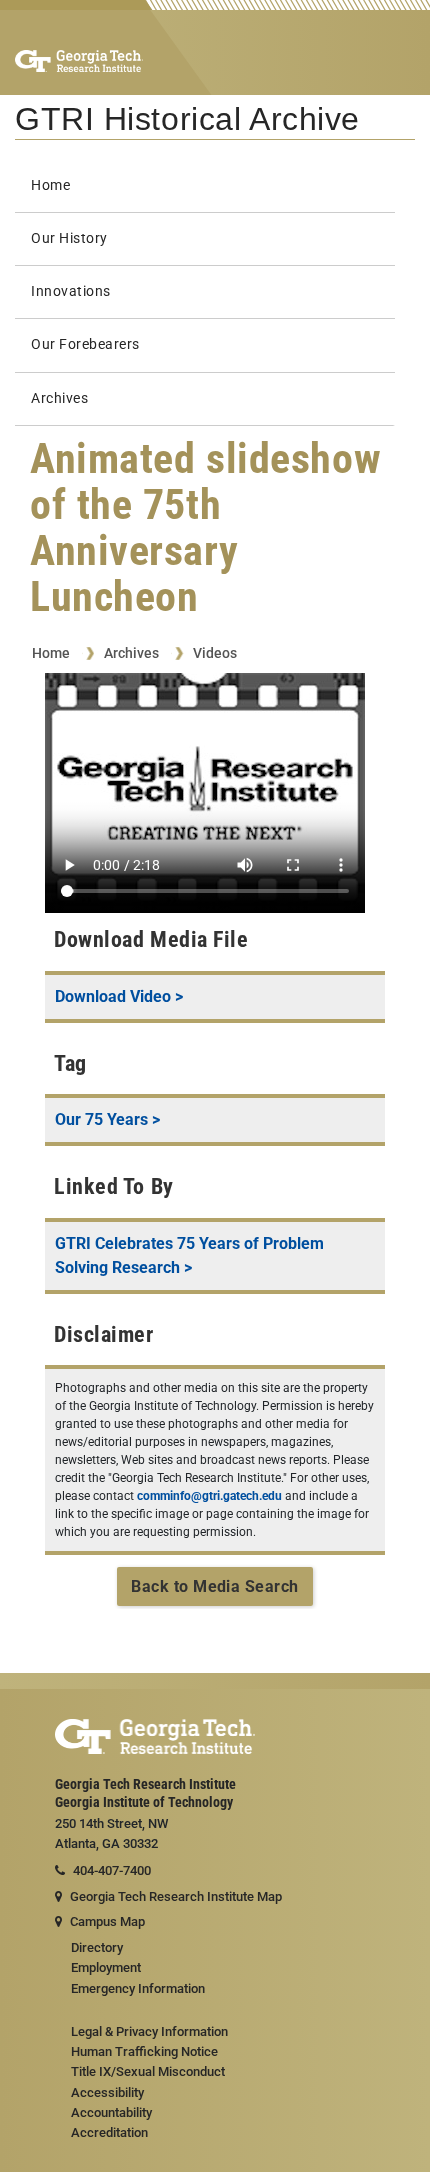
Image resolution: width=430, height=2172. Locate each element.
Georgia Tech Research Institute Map (176, 1896)
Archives (59, 398)
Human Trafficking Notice (144, 2051)
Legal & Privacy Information (149, 2031)
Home (50, 185)
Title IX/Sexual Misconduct (148, 2071)
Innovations (71, 291)
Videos (215, 653)
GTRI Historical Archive (187, 119)
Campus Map (107, 1921)
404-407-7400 (112, 1870)
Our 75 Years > (107, 1119)
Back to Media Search (215, 1586)
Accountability (111, 2112)
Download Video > (119, 996)
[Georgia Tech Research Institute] (79, 60)
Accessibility (107, 2092)
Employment (106, 1967)
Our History (69, 238)
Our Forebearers (85, 344)
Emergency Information (138, 1988)
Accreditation (109, 2132)
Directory (97, 1947)
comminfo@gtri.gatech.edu (209, 1496)
